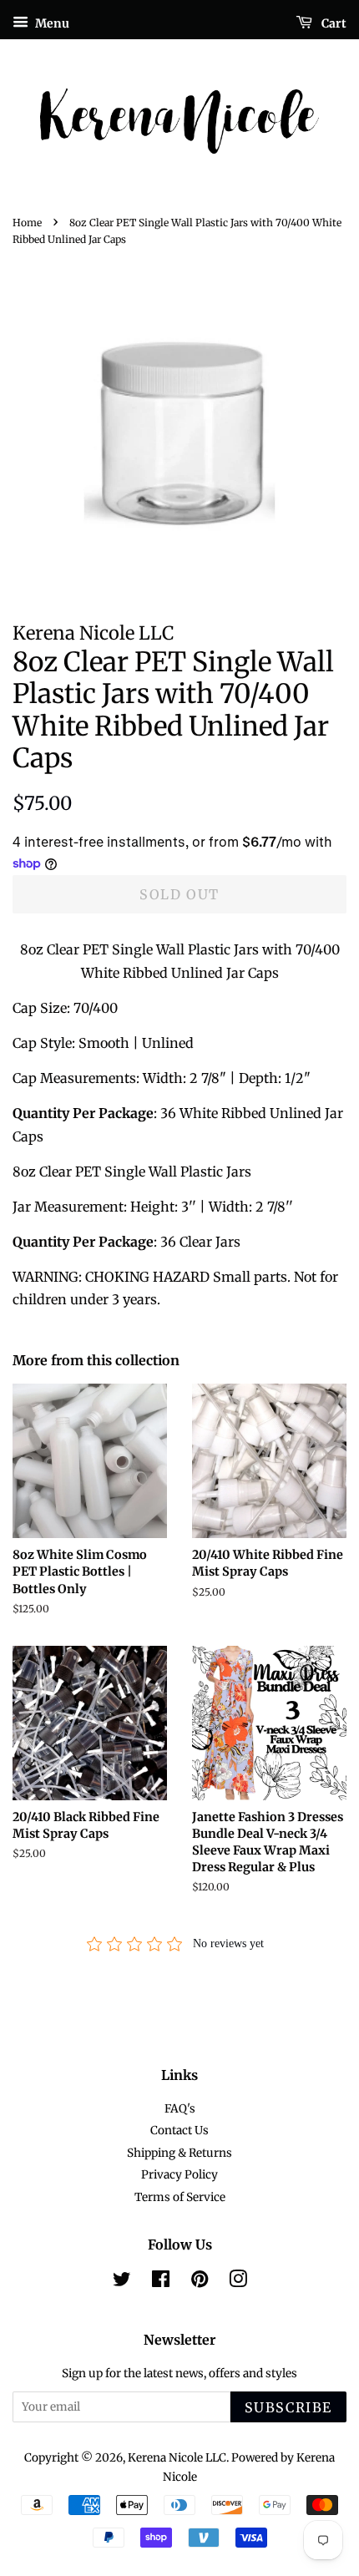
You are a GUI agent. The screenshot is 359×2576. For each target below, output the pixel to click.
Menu (51, 23)
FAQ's (180, 2109)
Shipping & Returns (179, 2153)
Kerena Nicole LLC (177, 2458)
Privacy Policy (179, 2175)
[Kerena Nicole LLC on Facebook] (161, 2282)
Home (27, 223)
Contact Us (179, 2131)
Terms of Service (180, 2197)
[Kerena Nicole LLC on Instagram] (238, 2282)
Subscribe (288, 2407)
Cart (333, 23)
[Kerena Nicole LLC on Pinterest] (200, 2282)
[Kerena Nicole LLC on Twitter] (122, 2282)
